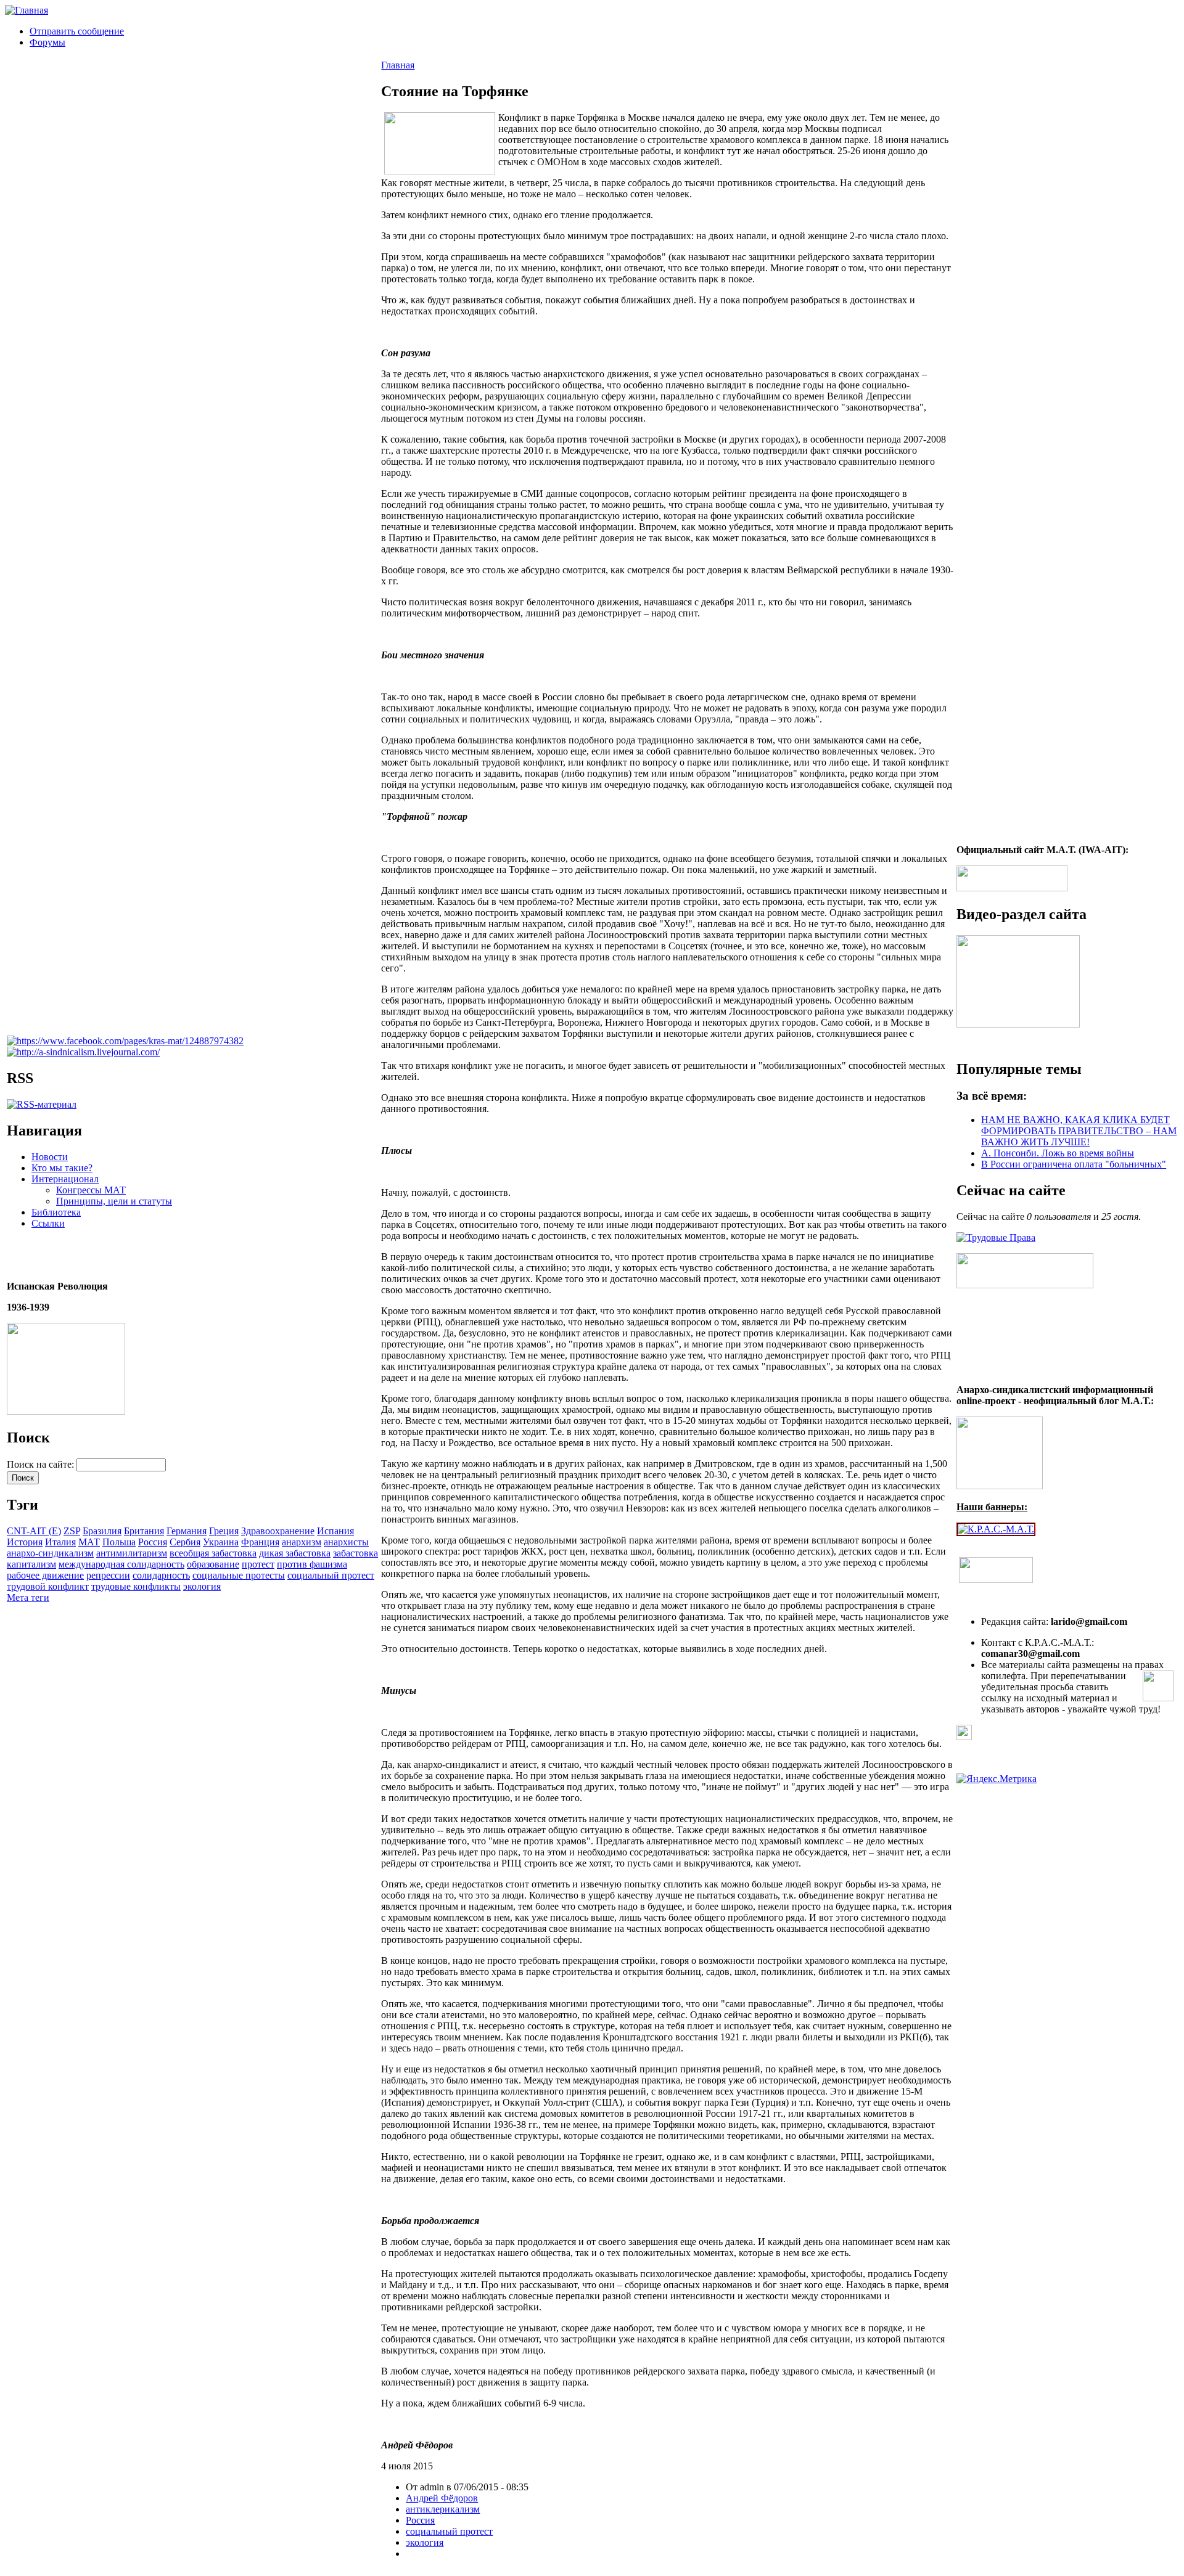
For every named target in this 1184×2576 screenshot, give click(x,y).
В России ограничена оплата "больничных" (1074, 1164)
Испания (335, 1531)
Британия (144, 1531)
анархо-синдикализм (50, 1553)
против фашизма (312, 1564)
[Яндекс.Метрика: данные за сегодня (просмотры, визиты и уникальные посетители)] (997, 1779)
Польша (119, 1542)
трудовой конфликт (48, 1586)
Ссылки (48, 1223)
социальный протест (331, 1575)
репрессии (108, 1575)
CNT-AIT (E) (34, 1531)
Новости (50, 1157)
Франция (260, 1542)
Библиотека (56, 1212)
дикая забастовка (295, 1553)
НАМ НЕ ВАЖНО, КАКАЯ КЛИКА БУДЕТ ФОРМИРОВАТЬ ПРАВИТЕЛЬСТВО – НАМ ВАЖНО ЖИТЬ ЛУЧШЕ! (1079, 1131)
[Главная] (27, 10)
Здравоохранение (278, 1531)
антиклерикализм (443, 2509)
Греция (224, 1531)
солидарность (161, 1575)
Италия (60, 1542)
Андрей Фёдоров (442, 2498)
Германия (187, 1531)
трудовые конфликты (136, 1586)
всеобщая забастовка (213, 1553)
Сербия (185, 1542)
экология (202, 1586)
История (25, 1542)
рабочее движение (45, 1575)
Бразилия (102, 1531)
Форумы (47, 42)
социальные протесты (239, 1575)
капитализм (31, 1564)
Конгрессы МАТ (91, 1190)
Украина (221, 1542)
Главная (398, 65)
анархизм (302, 1542)
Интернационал (65, 1179)
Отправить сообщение (77, 31)
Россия (153, 1542)
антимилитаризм (132, 1553)
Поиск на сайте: (42, 1464)
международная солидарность (121, 1564)
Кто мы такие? (62, 1168)
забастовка (356, 1553)
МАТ (89, 1542)
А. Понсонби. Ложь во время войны (1058, 1153)
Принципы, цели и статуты (114, 1201)
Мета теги (28, 1597)
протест (258, 1564)
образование (213, 1564)
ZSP (72, 1531)
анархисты (346, 1542)
